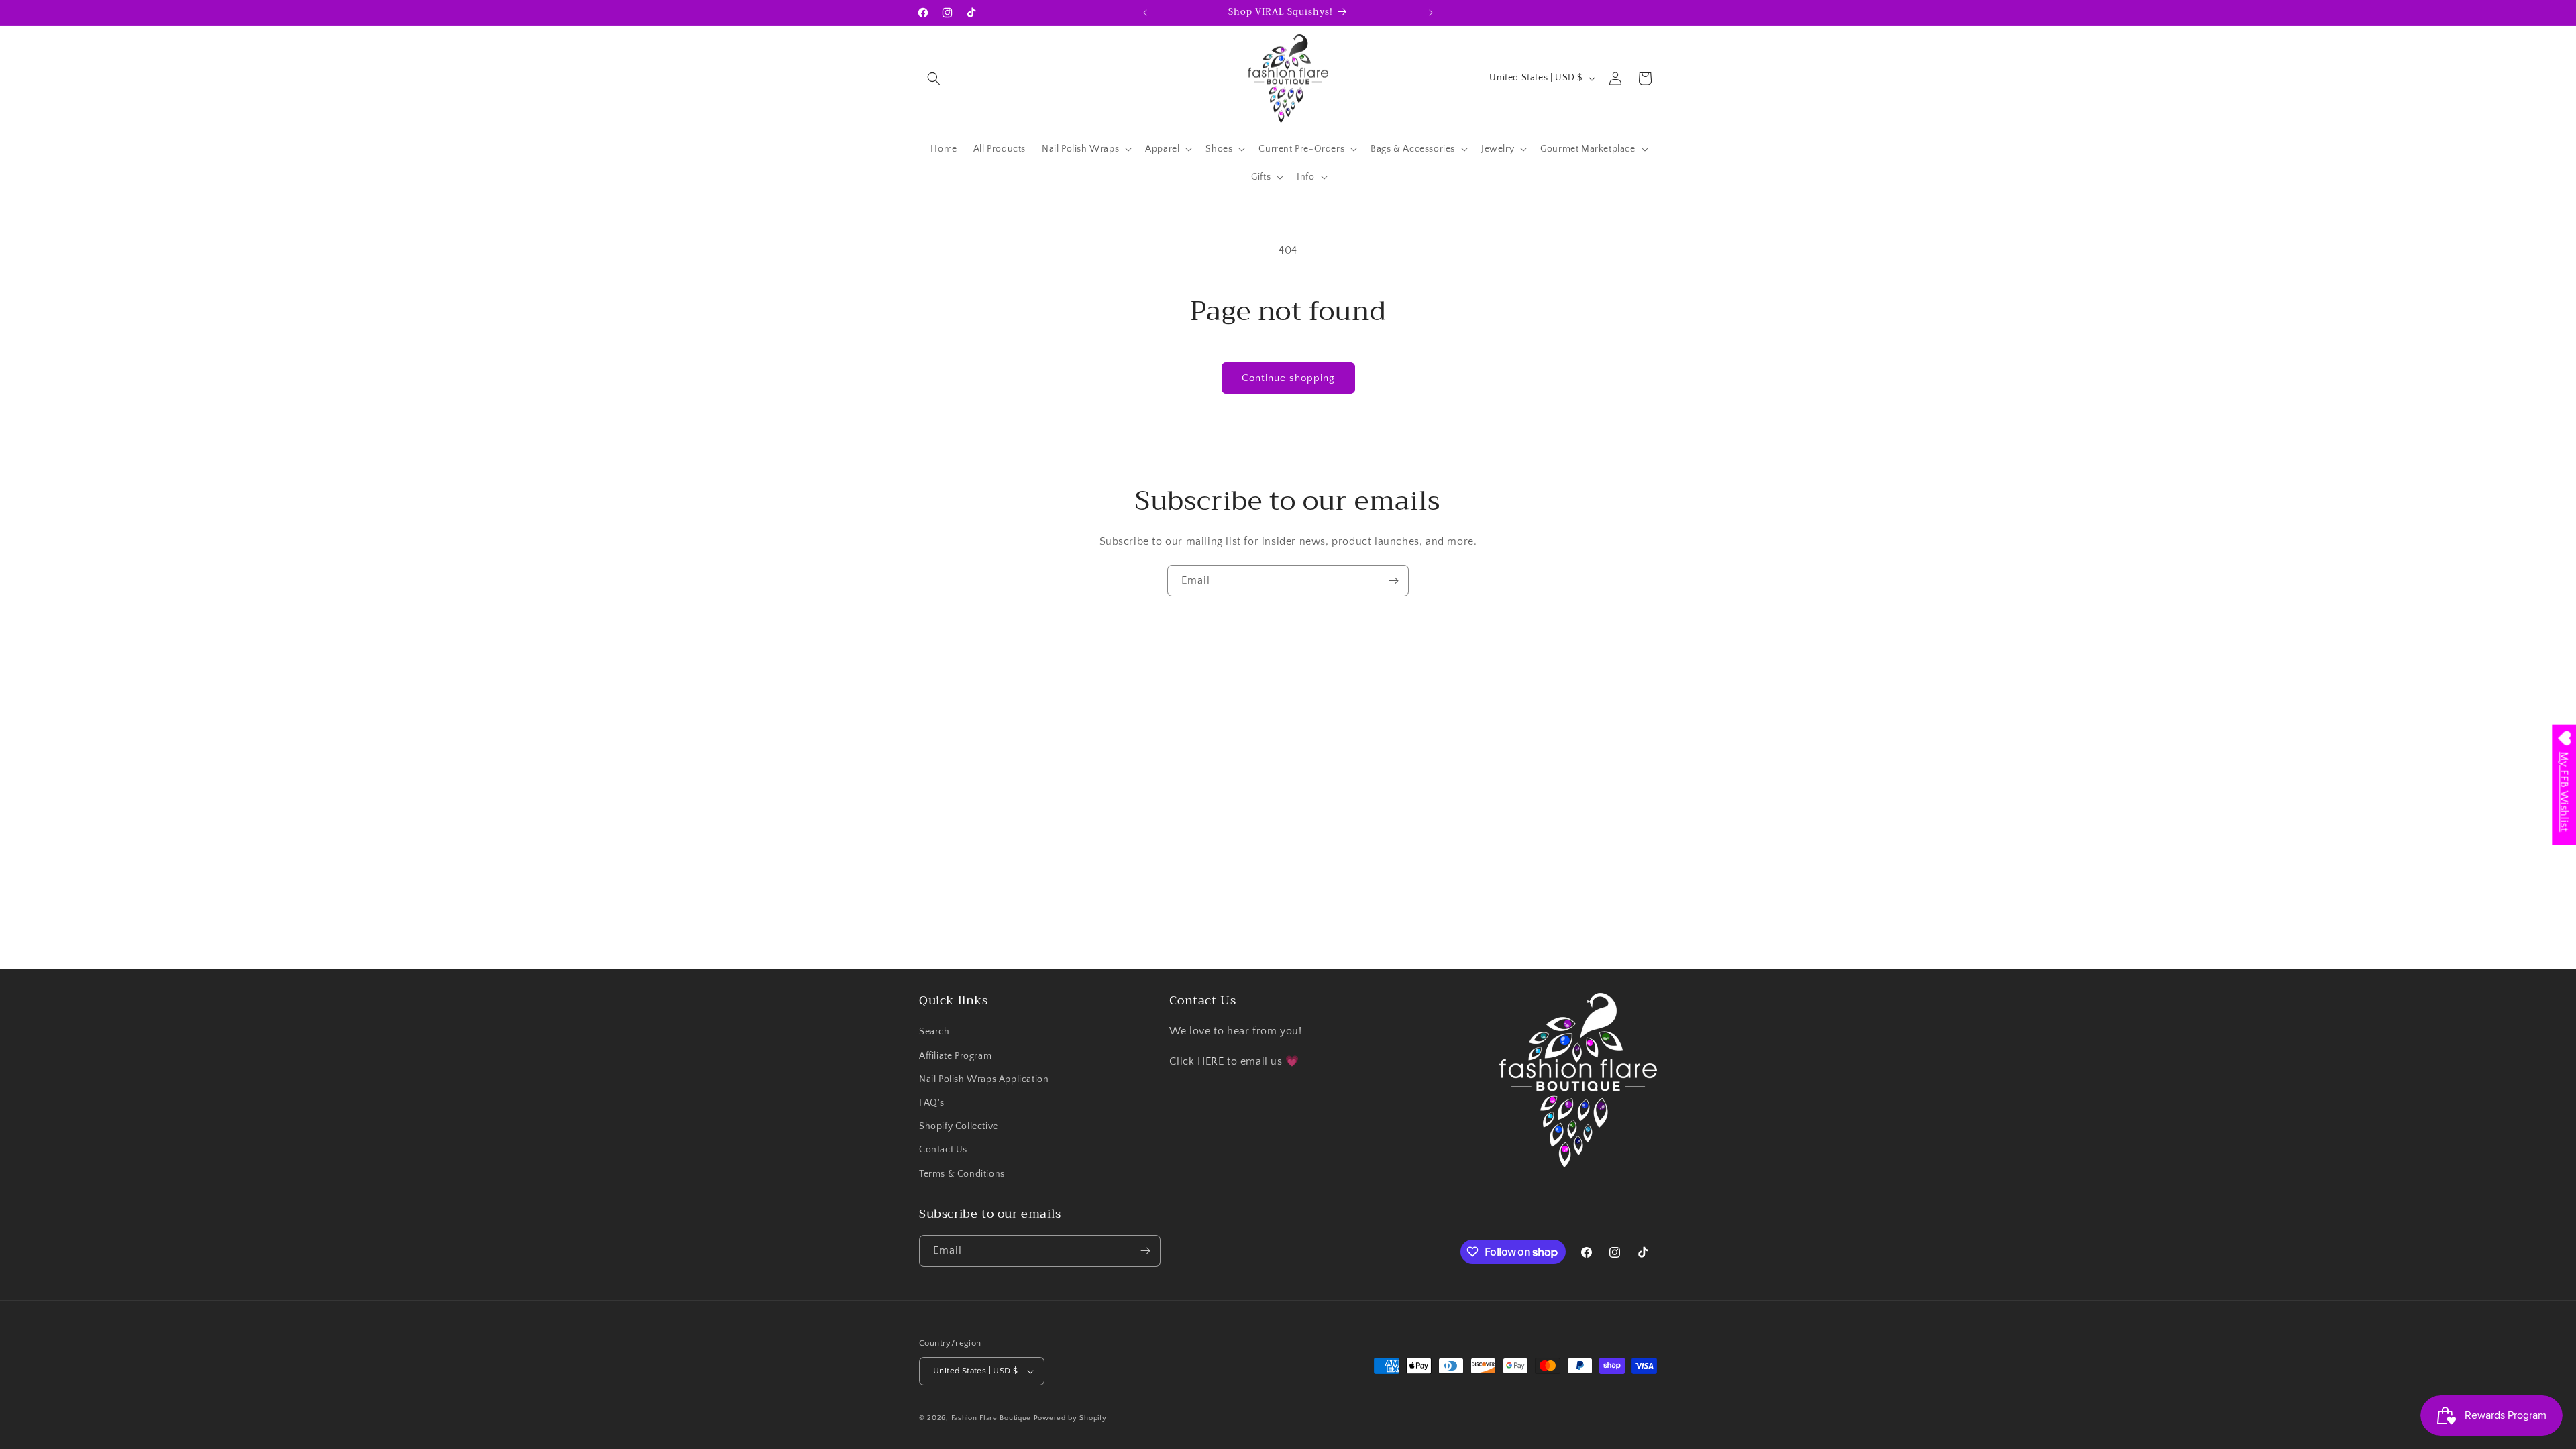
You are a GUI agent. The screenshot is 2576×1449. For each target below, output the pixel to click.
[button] (934, 78)
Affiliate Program (955, 1056)
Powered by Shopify (1070, 1418)
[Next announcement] (1431, 13)
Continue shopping (1288, 378)
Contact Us (943, 1150)
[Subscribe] (1393, 581)
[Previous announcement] (1145, 13)
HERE (1212, 1061)
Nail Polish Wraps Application (984, 1079)
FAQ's (932, 1103)
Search (934, 1032)
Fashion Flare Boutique (991, 1418)
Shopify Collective (959, 1126)
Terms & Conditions (962, 1174)
